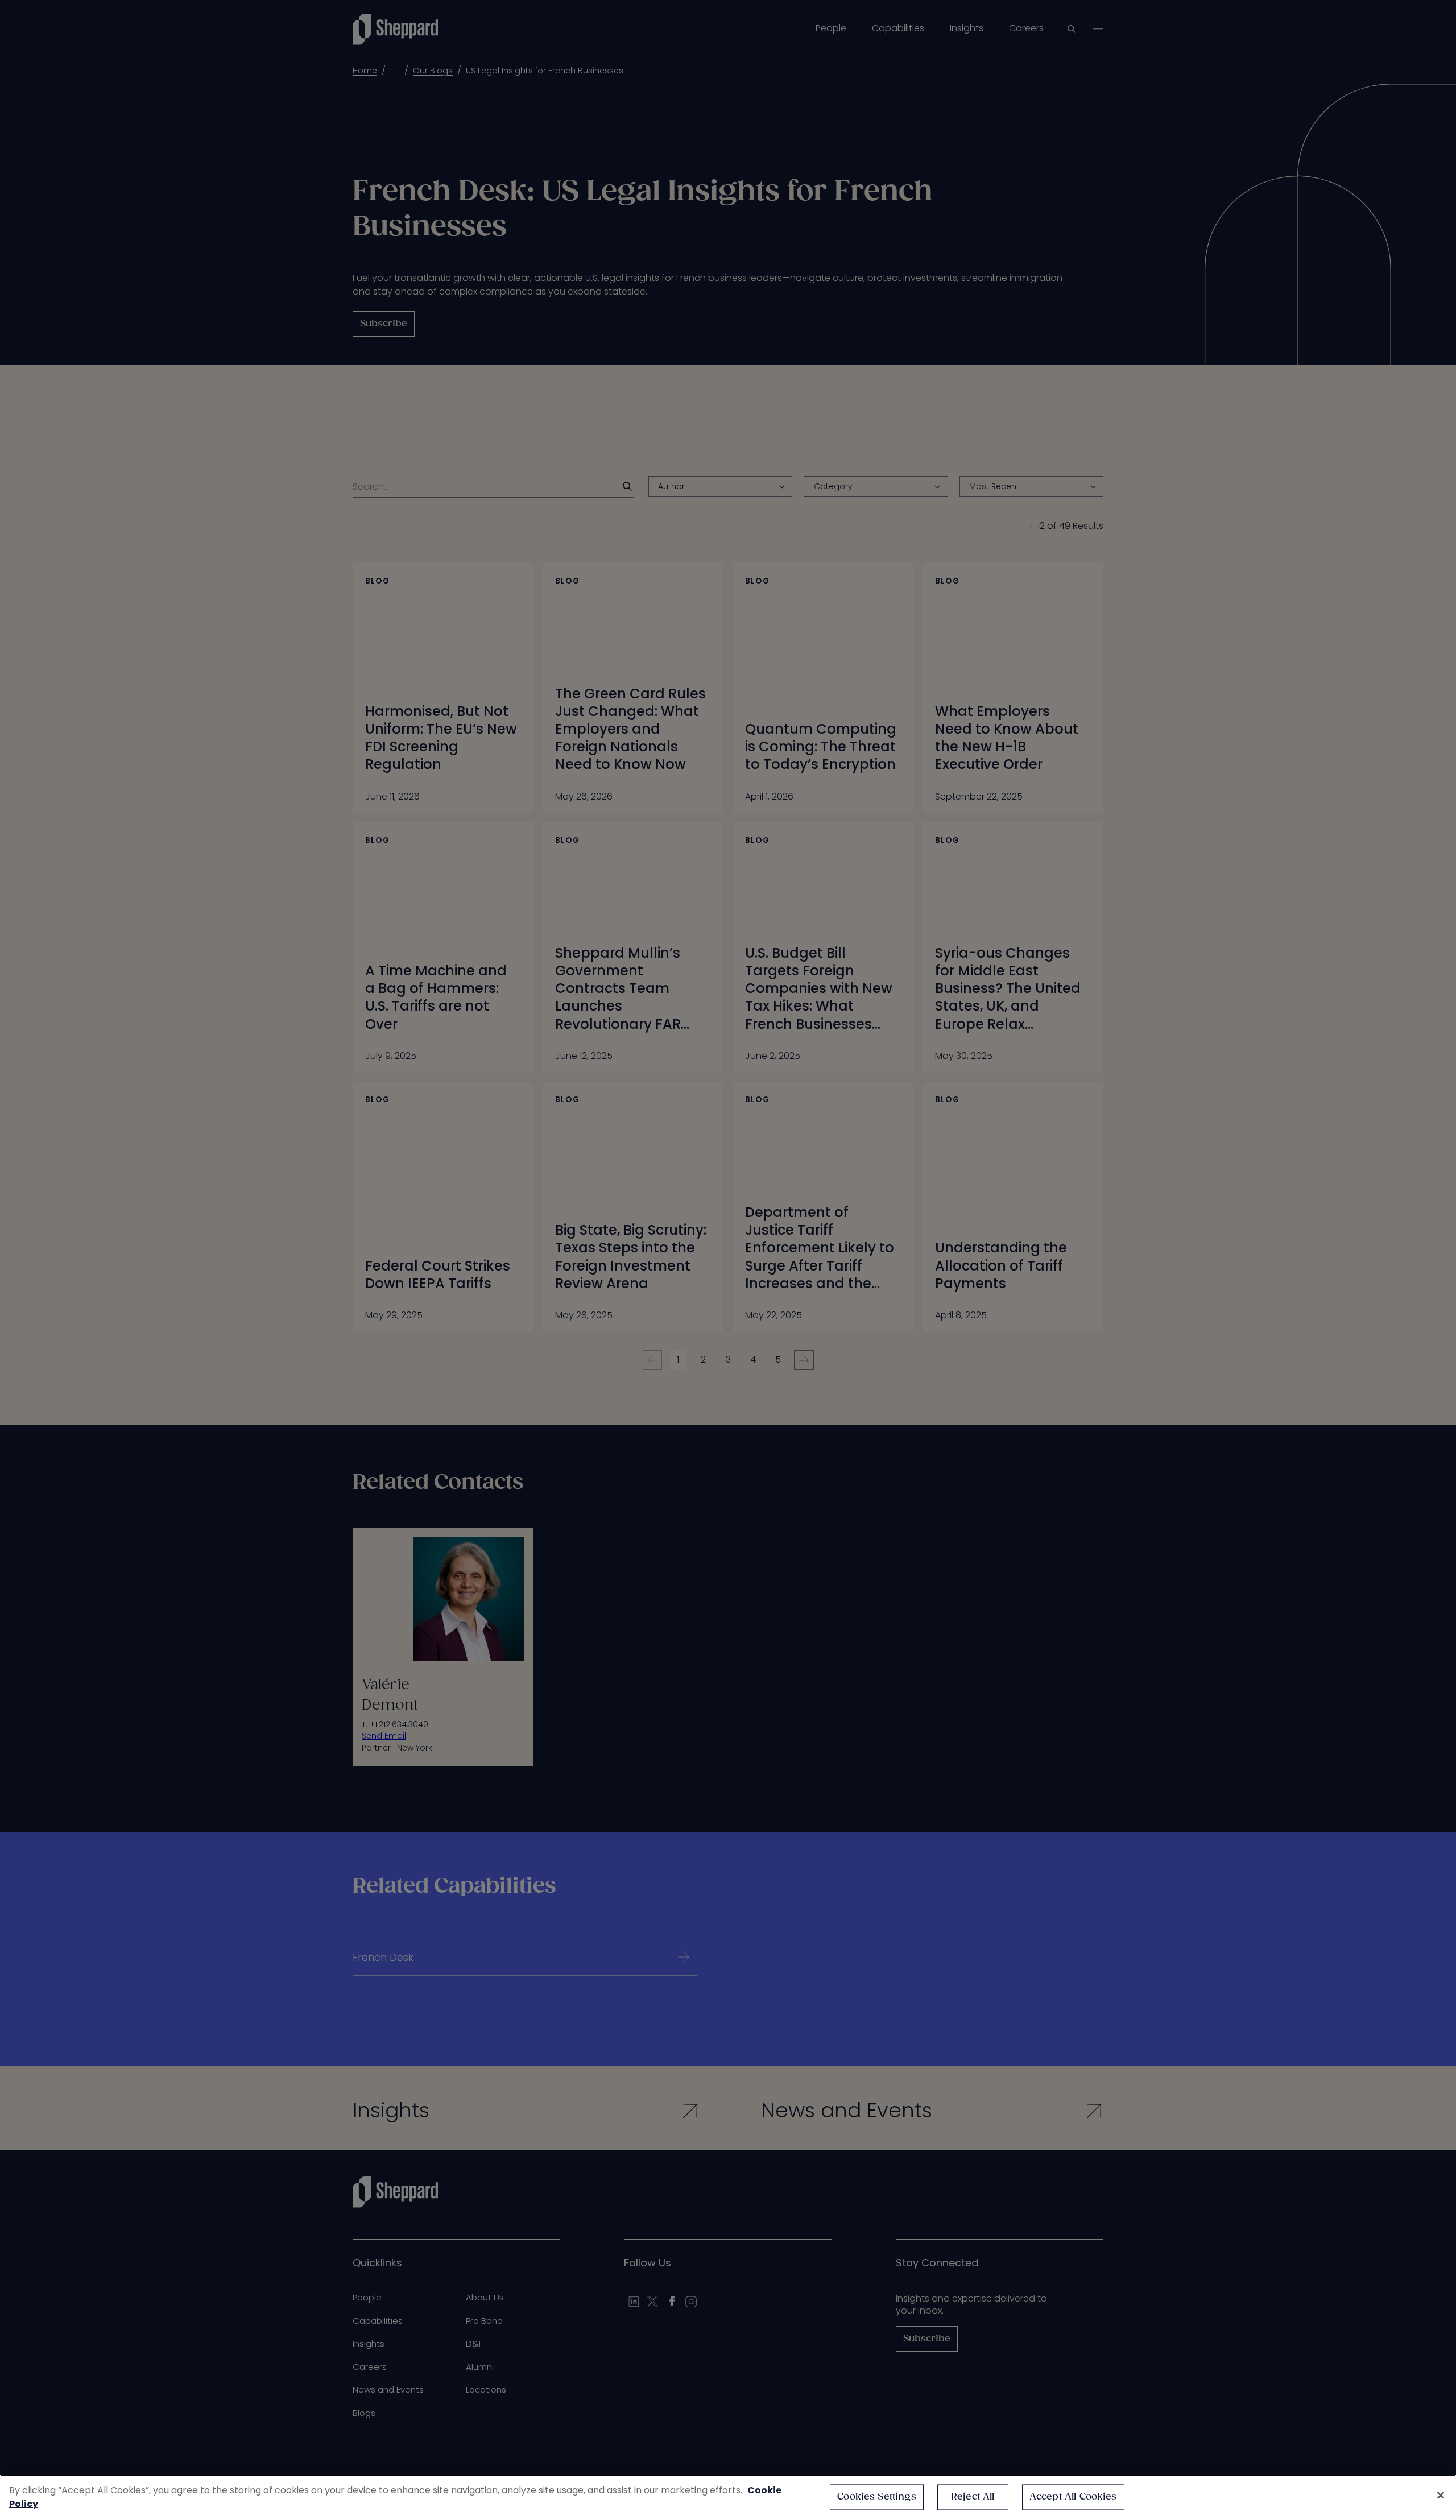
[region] (728, 2497)
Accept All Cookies (1073, 2497)
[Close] (1441, 2496)
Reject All (973, 2497)
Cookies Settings (877, 2497)
